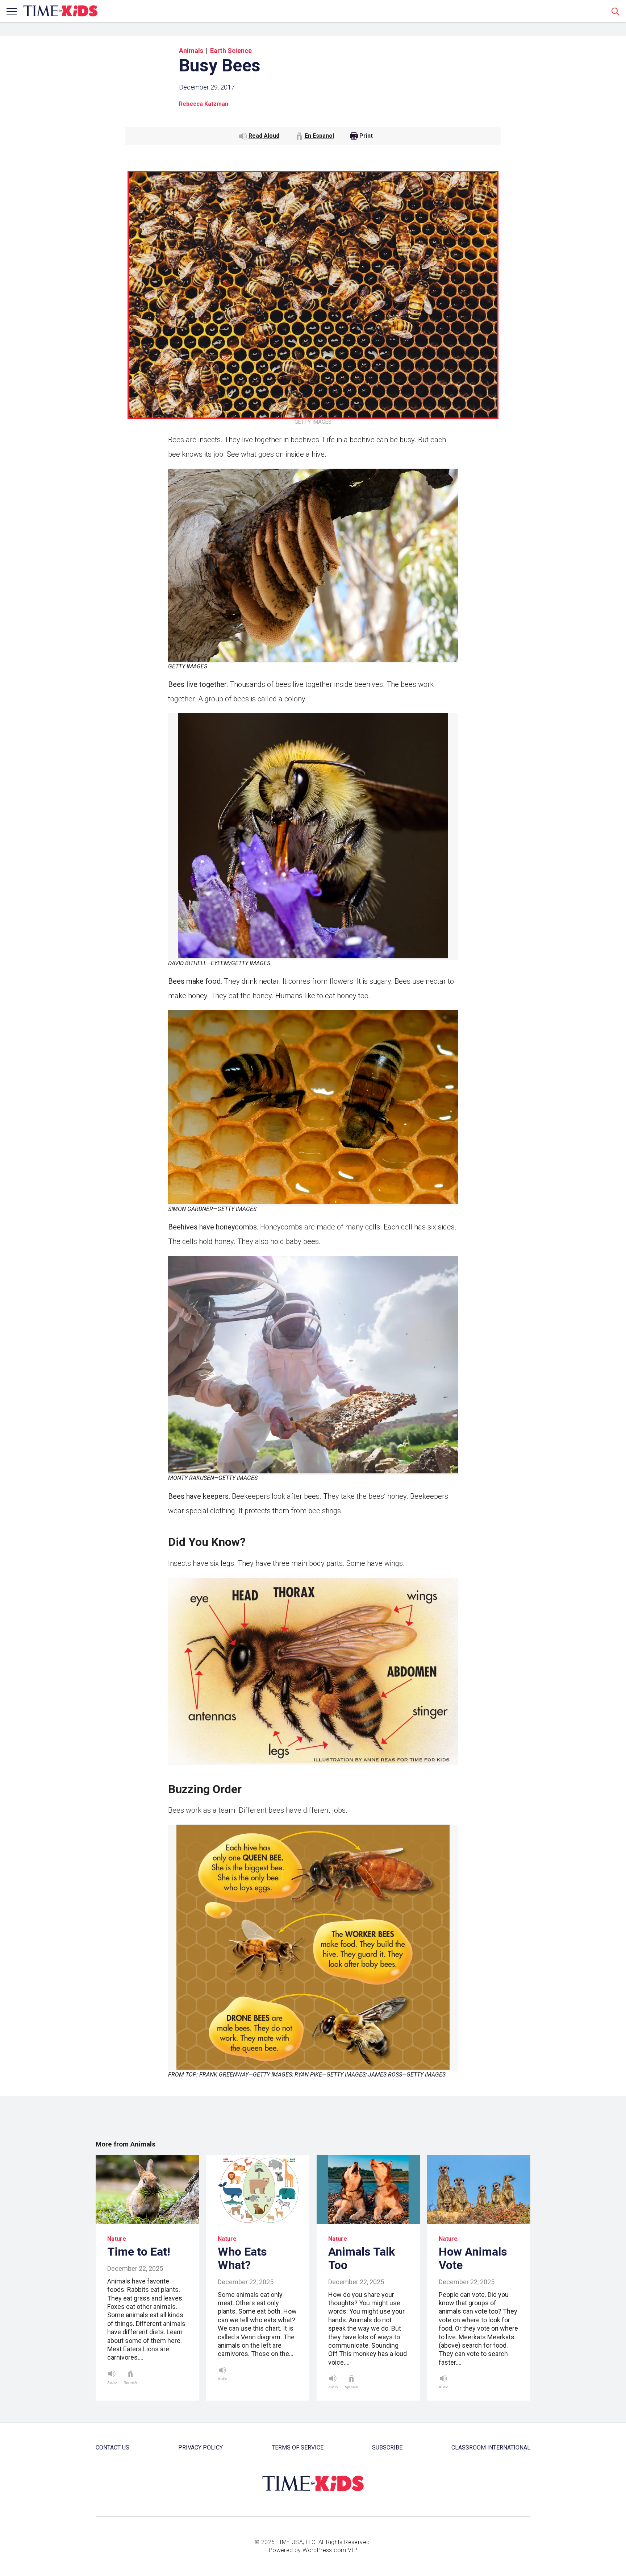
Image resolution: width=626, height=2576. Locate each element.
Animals (191, 51)
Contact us (112, 2448)
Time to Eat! (139, 2252)
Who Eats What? (242, 2258)
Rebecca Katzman (204, 104)
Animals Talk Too (362, 2258)
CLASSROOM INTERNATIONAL (491, 2448)
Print (366, 136)
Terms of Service (298, 2448)
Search (615, 11)
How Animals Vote (473, 2258)
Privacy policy (201, 2448)
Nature (117, 2239)
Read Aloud (264, 136)
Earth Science (231, 51)
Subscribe (387, 2448)
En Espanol (319, 136)
